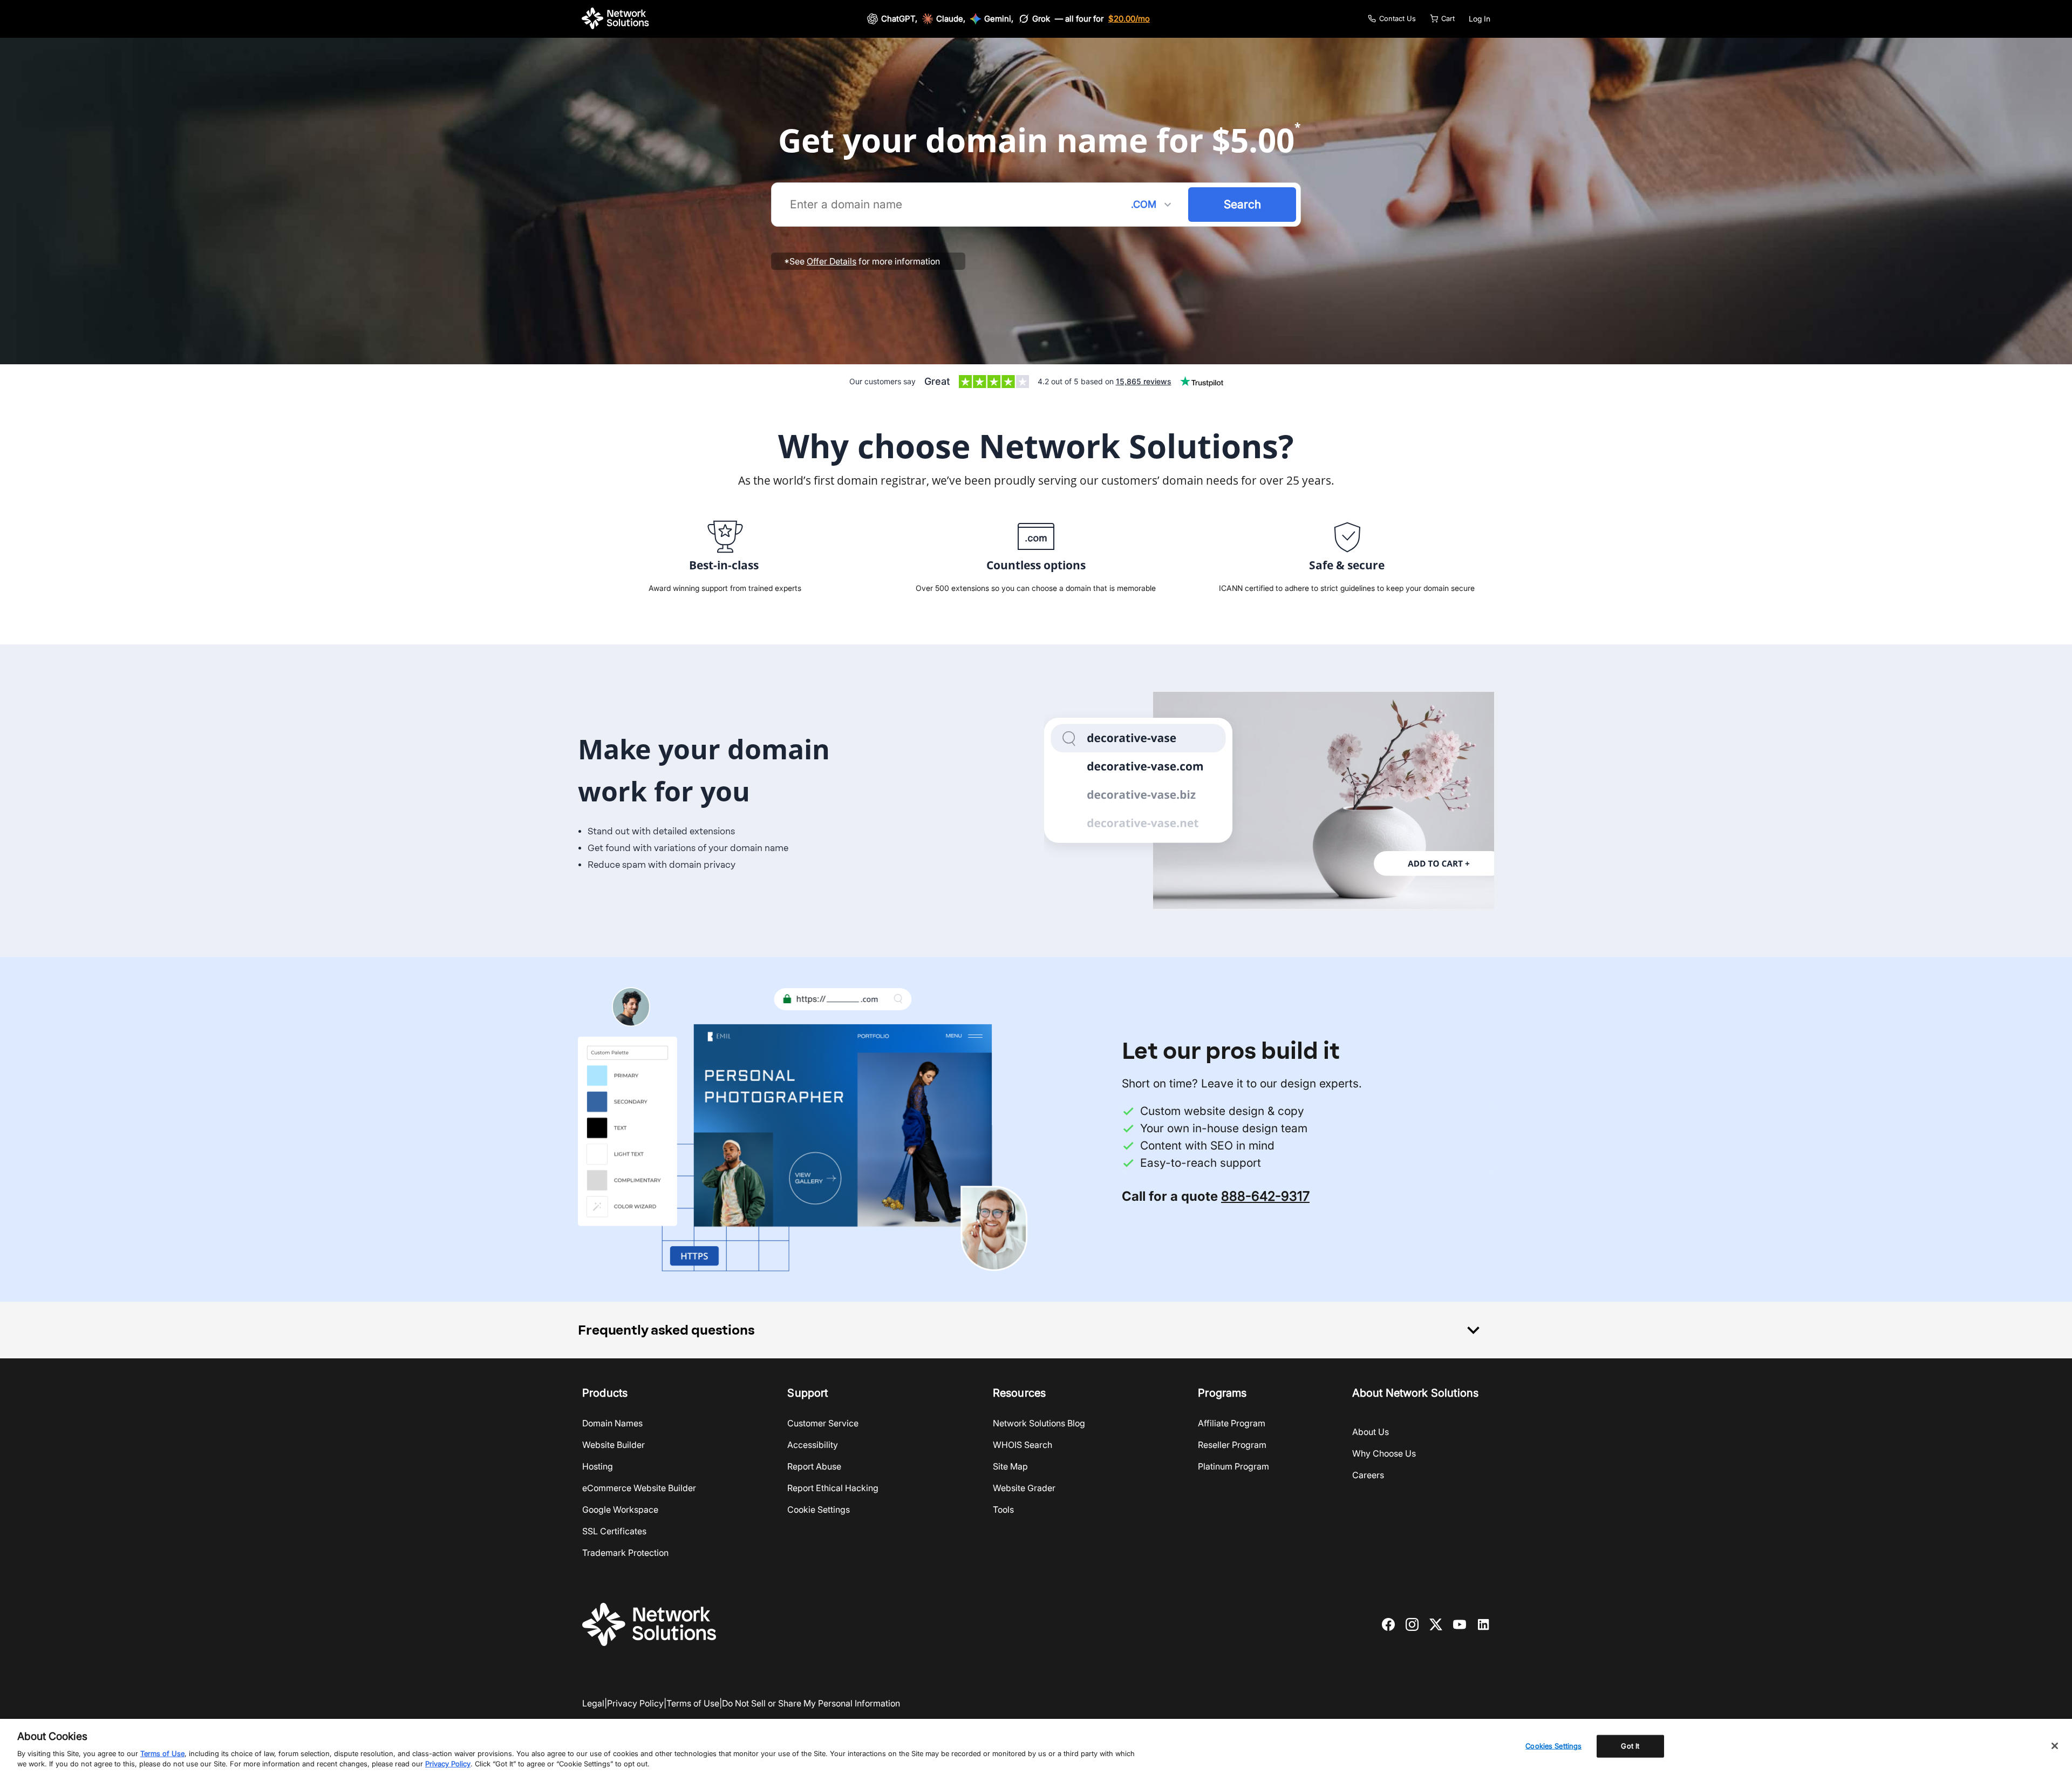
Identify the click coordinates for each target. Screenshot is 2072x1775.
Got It (1630, 1746)
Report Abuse (814, 1466)
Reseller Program (1232, 1445)
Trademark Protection (625, 1553)
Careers (1368, 1475)
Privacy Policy (635, 1703)
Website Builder (614, 1445)
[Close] (2055, 1746)
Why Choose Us (1384, 1453)
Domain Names (612, 1423)
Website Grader (1024, 1488)
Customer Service (823, 1423)
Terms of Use (693, 1703)
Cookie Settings (819, 1509)
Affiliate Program (1232, 1423)
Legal (593, 1703)
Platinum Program (1233, 1466)
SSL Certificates (614, 1531)
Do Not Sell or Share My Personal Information (811, 1703)
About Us (1371, 1432)
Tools (1003, 1509)
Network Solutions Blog (1039, 1423)
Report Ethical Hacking (833, 1488)
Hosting (598, 1466)
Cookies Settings (1553, 1746)
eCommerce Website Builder (639, 1488)
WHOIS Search (1023, 1445)
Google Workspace (620, 1509)
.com (1153, 205)
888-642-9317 (1265, 1196)
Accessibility (813, 1445)
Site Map (1010, 1466)
